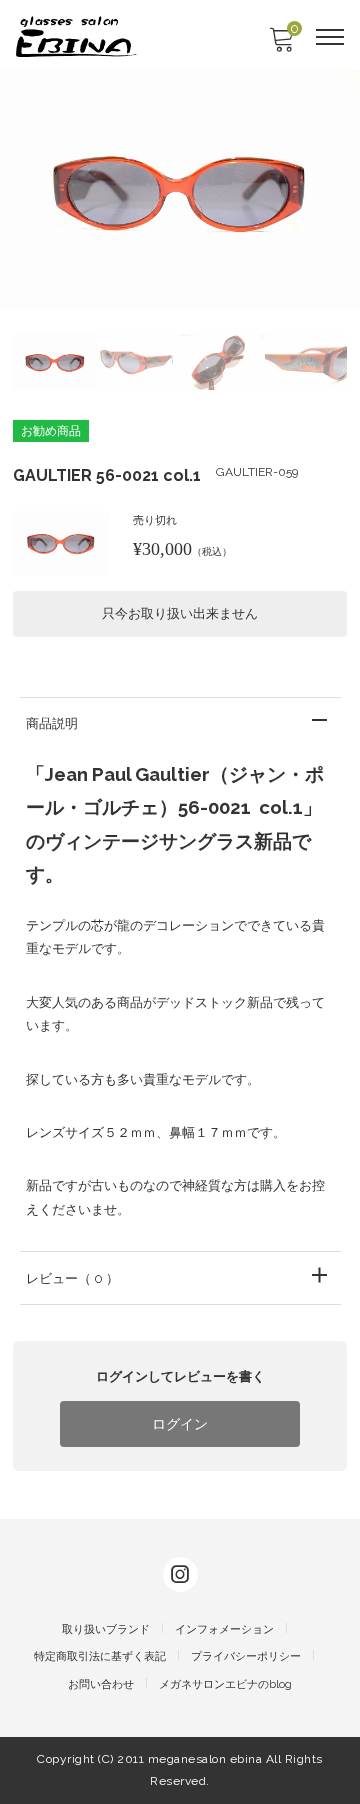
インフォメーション (224, 1629)
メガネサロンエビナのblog (225, 1684)
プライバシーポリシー (246, 1656)
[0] (281, 45)
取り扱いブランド (106, 1629)
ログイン (180, 1424)
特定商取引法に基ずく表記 (100, 1656)
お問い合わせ (101, 1684)
